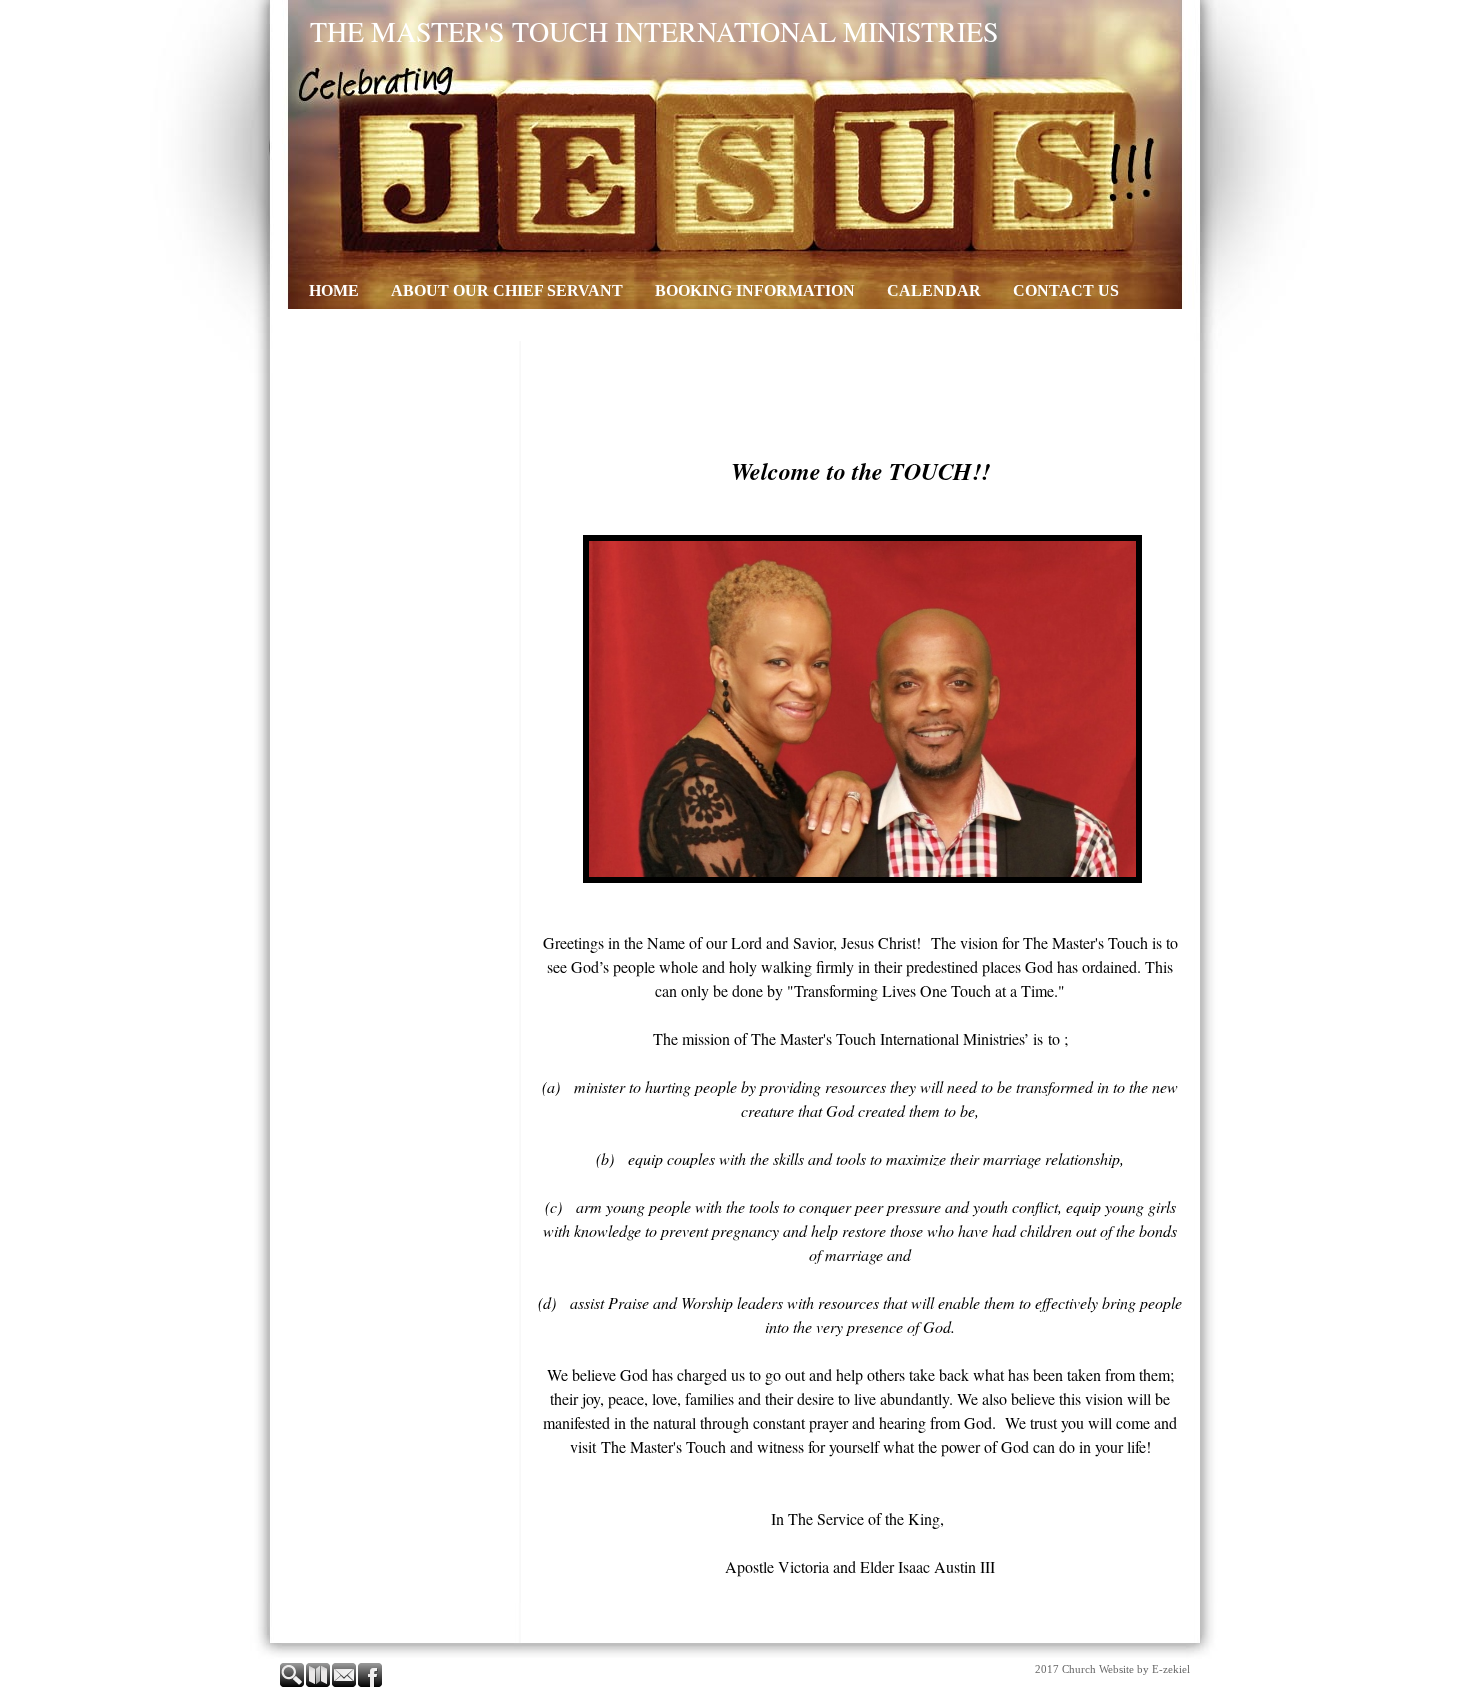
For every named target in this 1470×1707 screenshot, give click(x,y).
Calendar (934, 290)
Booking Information (755, 290)
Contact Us (1066, 290)
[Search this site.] (293, 1683)
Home (334, 290)
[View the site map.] (319, 1683)
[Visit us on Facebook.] (371, 1683)
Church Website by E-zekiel (1126, 1669)
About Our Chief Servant (507, 290)
